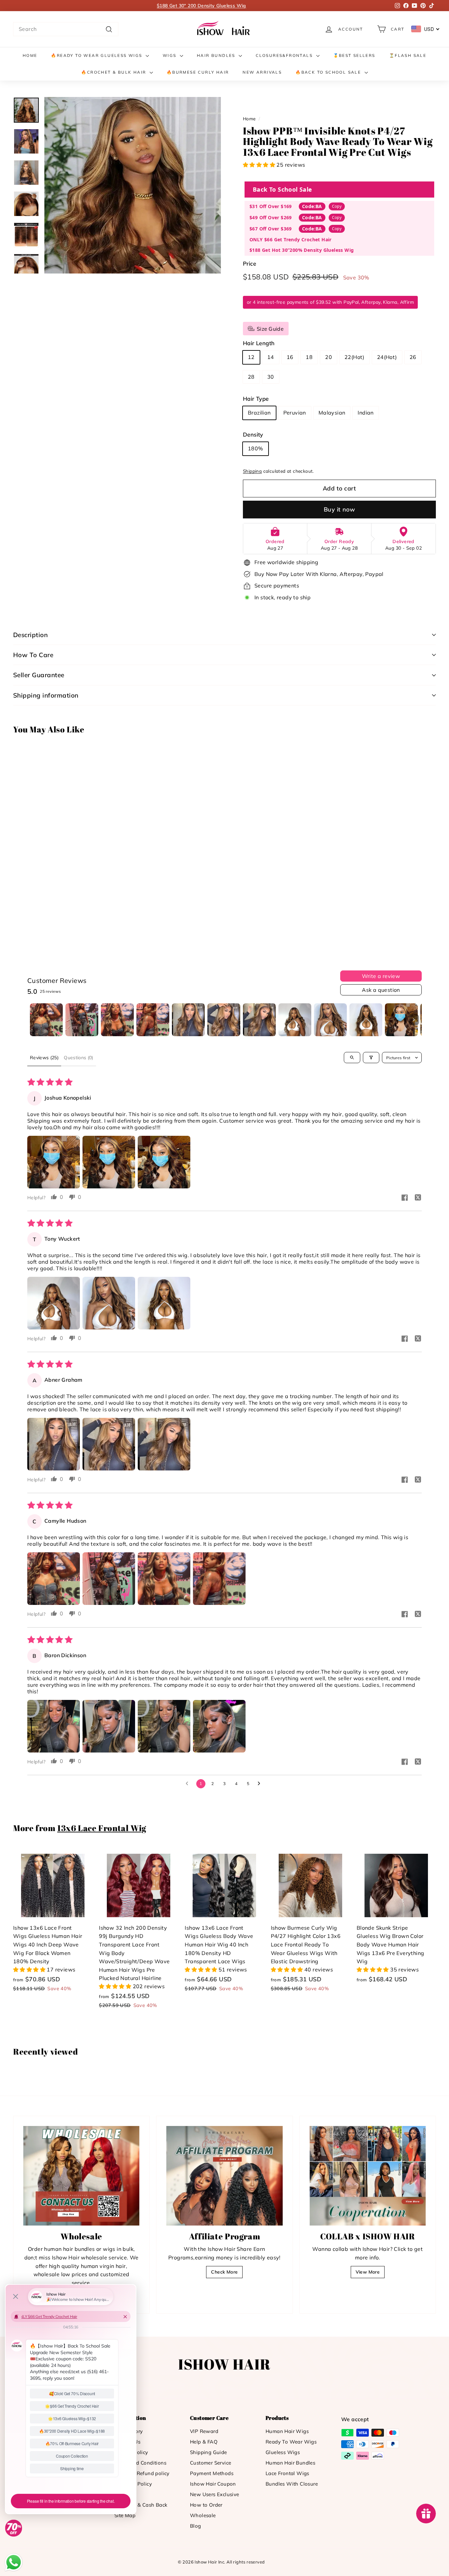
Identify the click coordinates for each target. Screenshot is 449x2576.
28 (251, 377)
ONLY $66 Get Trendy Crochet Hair (291, 239)
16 (290, 357)
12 (251, 357)
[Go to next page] (261, 1784)
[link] (225, 29)
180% (256, 448)
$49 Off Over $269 (271, 217)
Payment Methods (212, 2473)
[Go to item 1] (46, 1020)
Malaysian (332, 413)
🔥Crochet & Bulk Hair (114, 72)
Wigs (170, 55)
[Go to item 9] (330, 1020)
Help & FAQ (204, 2442)
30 (271, 377)
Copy (337, 206)
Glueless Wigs (283, 2452)
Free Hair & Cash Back (141, 2505)
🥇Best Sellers (354, 55)
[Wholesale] (81, 2176)
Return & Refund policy (142, 2473)
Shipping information (46, 695)
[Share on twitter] (418, 1198)
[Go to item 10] (366, 1020)
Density (253, 434)
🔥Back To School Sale (329, 72)
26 (413, 357)
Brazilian (259, 413)
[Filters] (371, 1058)
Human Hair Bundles (290, 2463)
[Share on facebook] (405, 1198)
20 (329, 357)
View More (368, 2272)
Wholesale (203, 2515)
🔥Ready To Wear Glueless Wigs (97, 55)
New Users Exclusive (215, 2494)
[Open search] (352, 1058)
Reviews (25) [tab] (44, 1058)
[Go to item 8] (295, 1020)
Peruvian (295, 413)
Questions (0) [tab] (79, 1058)
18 (309, 357)
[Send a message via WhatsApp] (14, 2562)
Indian (366, 413)
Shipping (252, 471)
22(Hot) (354, 357)
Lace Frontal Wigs (287, 2473)
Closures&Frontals (285, 55)
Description (30, 635)
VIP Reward (204, 2431)
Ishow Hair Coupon (213, 2484)
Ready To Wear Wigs (291, 2442)
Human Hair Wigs (287, 2431)
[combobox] (66, 29)
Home (30, 55)
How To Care (33, 655)
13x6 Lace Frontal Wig (102, 1828)
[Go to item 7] (259, 1020)
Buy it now (340, 509)
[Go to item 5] (188, 1020)
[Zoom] (133, 185)
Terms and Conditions (140, 2463)
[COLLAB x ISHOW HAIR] (368, 2176)
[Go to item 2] (82, 1020)
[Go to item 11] (401, 1020)
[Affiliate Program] (224, 2176)
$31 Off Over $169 (271, 206)
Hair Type (256, 399)
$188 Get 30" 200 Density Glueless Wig (201, 6)
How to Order (206, 2505)
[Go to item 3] (117, 1020)
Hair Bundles (217, 55)
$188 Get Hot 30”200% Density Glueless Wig (302, 250)
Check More (224, 2272)
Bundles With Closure (292, 2484)
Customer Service (211, 2463)
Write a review (381, 976)
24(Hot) (387, 357)
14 (271, 357)
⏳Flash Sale (408, 55)
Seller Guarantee (39, 675)
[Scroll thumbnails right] (414, 1020)
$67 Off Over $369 (271, 229)
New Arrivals (262, 72)
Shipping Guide (209, 2452)
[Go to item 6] (224, 1020)
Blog (196, 2526)
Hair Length (259, 343)
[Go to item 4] (153, 1020)
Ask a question (381, 990)
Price (249, 263)
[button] (260, 165)
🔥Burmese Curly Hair (198, 72)
